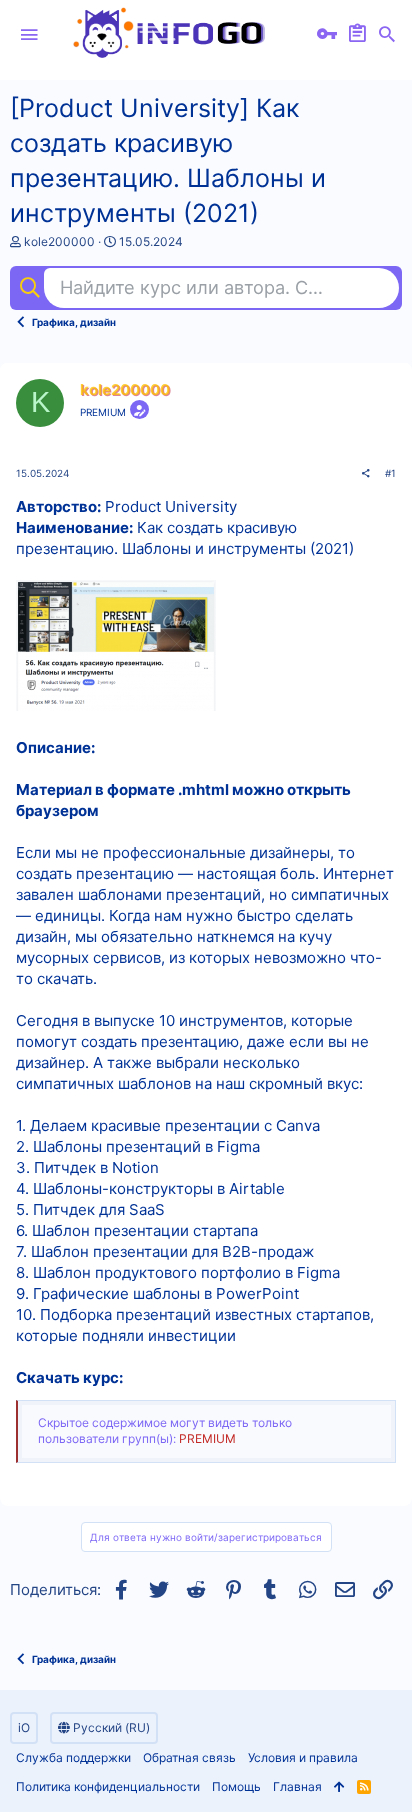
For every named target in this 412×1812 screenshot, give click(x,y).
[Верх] (339, 1787)
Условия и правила (303, 1757)
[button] (29, 35)
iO (24, 1727)
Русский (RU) (110, 1727)
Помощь (236, 1786)
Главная (297, 1786)
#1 (390, 473)
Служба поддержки (73, 1757)
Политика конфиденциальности (108, 1786)
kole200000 (59, 241)
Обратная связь (189, 1757)
